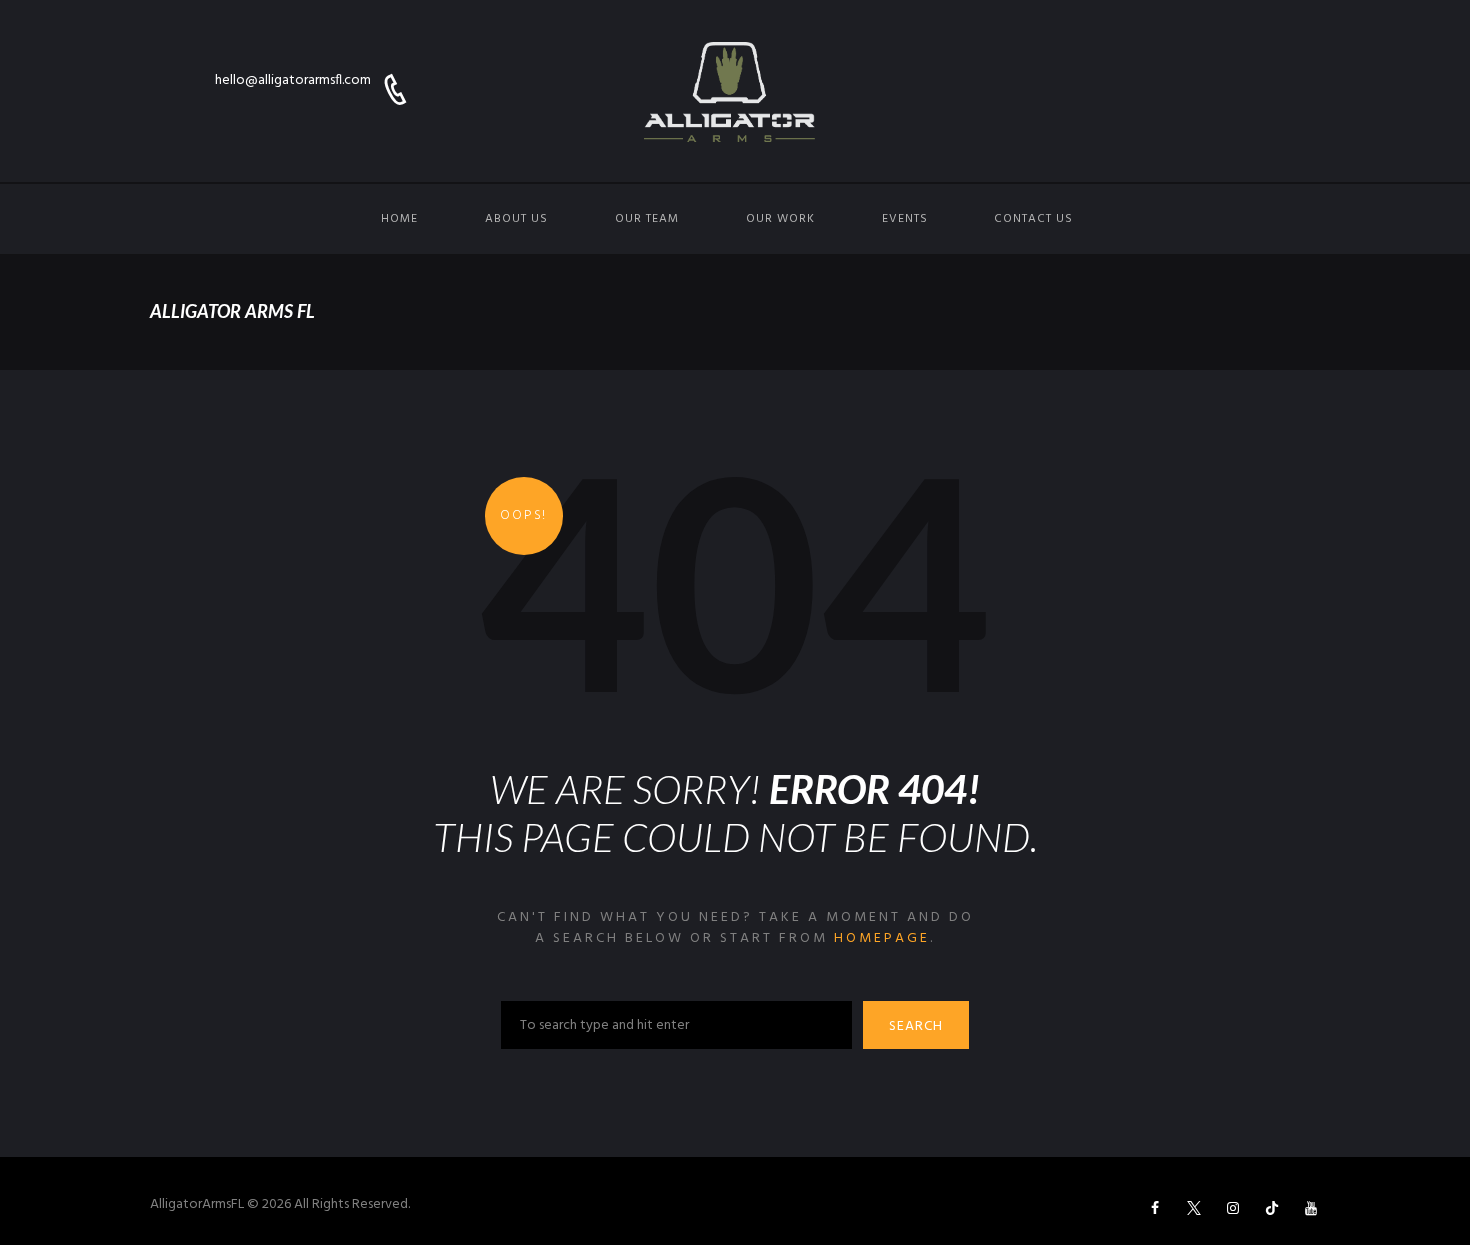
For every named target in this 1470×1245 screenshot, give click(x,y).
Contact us (1033, 219)
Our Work (780, 219)
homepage (882, 938)
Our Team (647, 219)
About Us (516, 219)
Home (399, 219)
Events (905, 219)
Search (916, 1026)
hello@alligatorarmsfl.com (293, 80)
